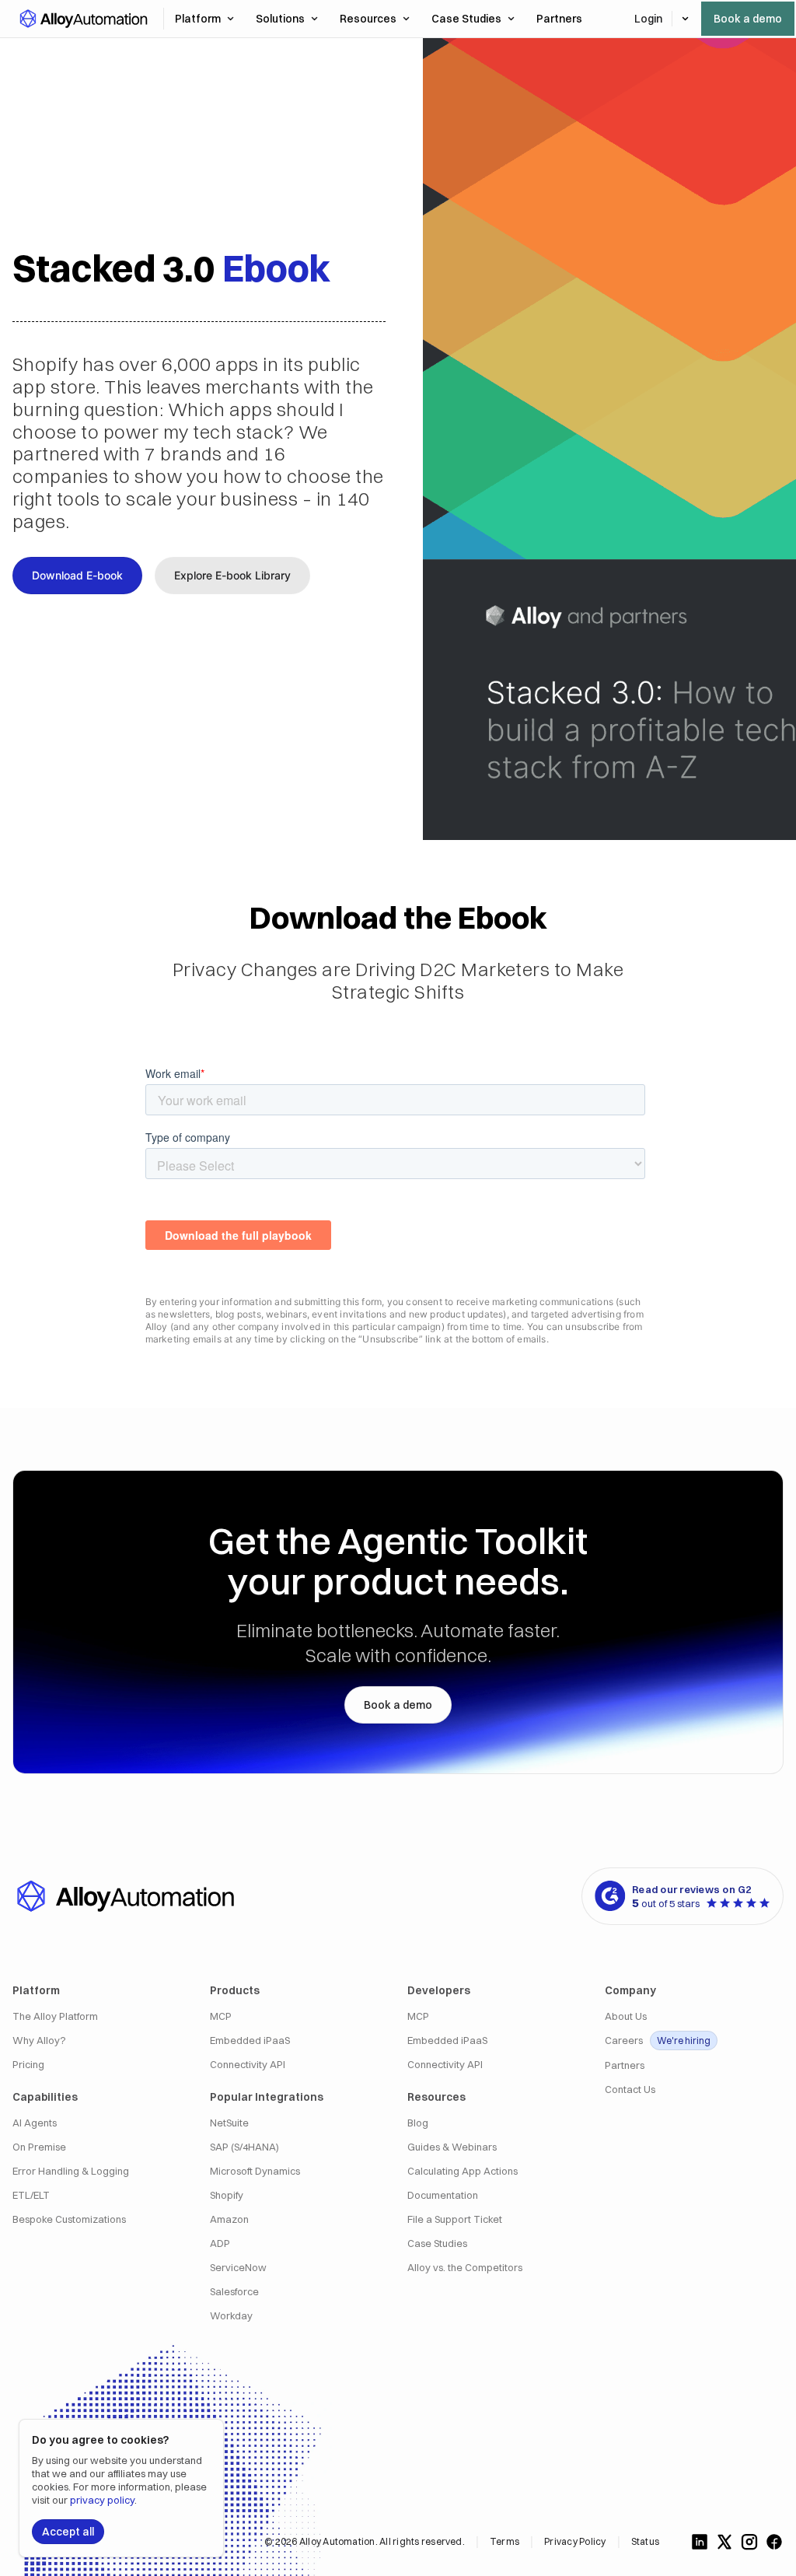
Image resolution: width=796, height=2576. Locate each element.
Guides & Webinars (452, 2147)
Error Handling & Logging (71, 2171)
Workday (231, 2316)
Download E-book (77, 575)
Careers (658, 2040)
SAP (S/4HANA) (244, 2147)
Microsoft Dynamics (255, 2171)
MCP (221, 2016)
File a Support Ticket (455, 2219)
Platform (198, 19)
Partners (625, 2065)
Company (630, 1990)
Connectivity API (248, 2065)
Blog (418, 2123)
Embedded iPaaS (250, 2040)
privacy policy (102, 2500)
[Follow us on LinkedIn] (700, 2542)
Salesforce (234, 2292)
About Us (626, 2016)
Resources (368, 19)
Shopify (227, 2195)
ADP (220, 2243)
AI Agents (35, 2123)
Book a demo (748, 19)
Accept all (68, 2532)
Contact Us (630, 2089)
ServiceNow (238, 2268)
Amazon (229, 2219)
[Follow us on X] (724, 2542)
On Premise (39, 2147)
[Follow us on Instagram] (749, 2542)
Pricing (28, 2065)
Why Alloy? (39, 2040)
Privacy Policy (575, 2541)
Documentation (443, 2195)
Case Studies (466, 19)
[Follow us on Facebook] (774, 2542)
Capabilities (45, 2097)
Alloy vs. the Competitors (465, 2268)
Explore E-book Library (232, 575)
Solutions (280, 19)
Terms (504, 2541)
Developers (439, 1990)
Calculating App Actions (463, 2171)
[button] (83, 19)
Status (645, 2541)
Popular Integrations (267, 2097)
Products (235, 1990)
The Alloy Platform (55, 2016)
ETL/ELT (31, 2195)
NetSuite (229, 2123)
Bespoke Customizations (69, 2219)
